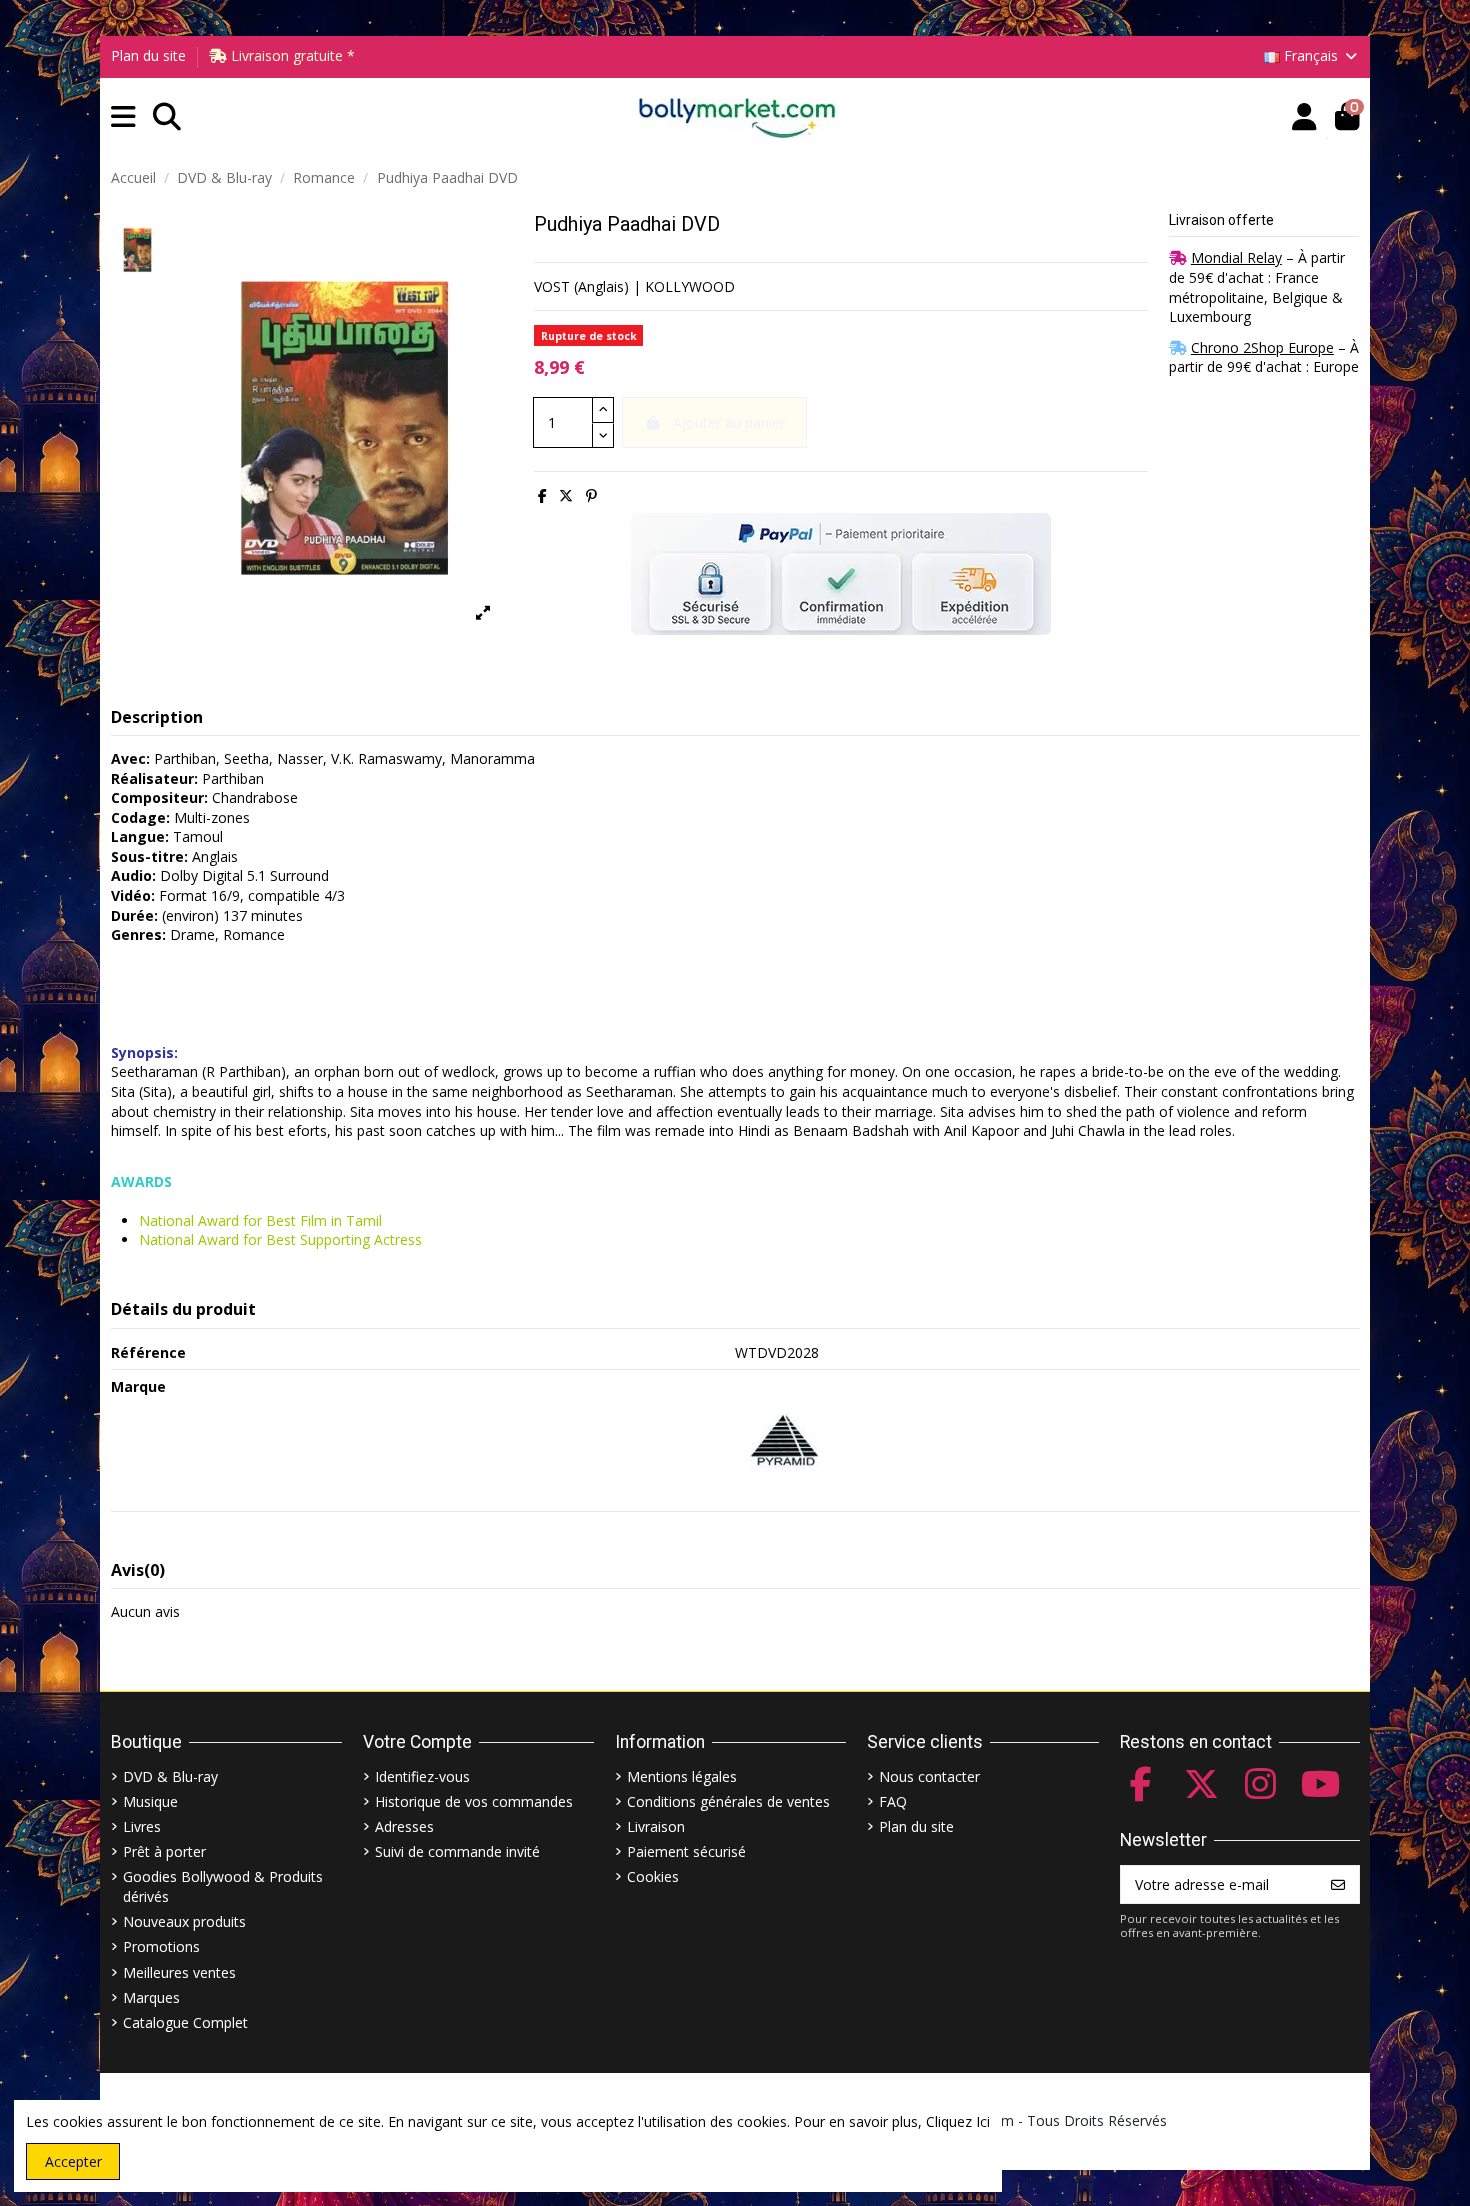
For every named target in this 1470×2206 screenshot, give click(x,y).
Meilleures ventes (179, 1972)
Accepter (73, 2161)
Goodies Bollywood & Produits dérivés (223, 1886)
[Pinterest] (591, 495)
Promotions (161, 1946)
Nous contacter (929, 1776)
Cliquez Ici (958, 2121)
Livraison (656, 1826)
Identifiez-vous (422, 1776)
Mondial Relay (1236, 257)
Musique (150, 1801)
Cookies (653, 1876)
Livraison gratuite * (291, 55)
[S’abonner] (1338, 1885)
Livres (142, 1826)
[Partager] (542, 495)
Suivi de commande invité (457, 1851)
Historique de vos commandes (474, 1801)
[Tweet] (566, 495)
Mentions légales (682, 1776)
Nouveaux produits (184, 1921)
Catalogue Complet (185, 2022)
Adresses (404, 1826)
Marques (151, 1997)
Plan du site (148, 55)
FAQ (893, 1801)
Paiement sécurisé (686, 1851)
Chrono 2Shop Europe (1262, 347)
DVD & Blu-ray (170, 1776)
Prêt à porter (164, 1851)
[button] (123, 117)
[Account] (1304, 117)
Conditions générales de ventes (728, 1801)
